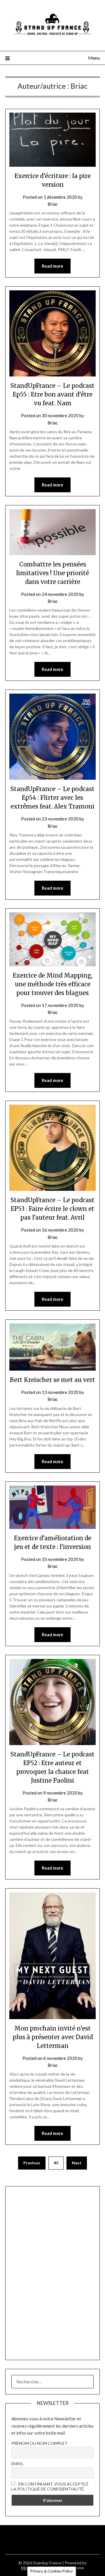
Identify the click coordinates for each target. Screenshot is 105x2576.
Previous (32, 2163)
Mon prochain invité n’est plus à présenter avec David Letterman (53, 2037)
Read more (52, 266)
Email (17, 2464)
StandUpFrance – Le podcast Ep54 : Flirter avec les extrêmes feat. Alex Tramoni (52, 798)
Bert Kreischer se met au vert (52, 1380)
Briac (53, 204)
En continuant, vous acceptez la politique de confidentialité (50, 2486)
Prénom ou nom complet (40, 2443)
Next (77, 2163)
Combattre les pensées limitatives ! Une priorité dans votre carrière (52, 573)
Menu (94, 58)
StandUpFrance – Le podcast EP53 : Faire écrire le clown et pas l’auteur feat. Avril (52, 1209)
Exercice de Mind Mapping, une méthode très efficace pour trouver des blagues (53, 984)
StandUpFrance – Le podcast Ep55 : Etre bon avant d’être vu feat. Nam (52, 394)
